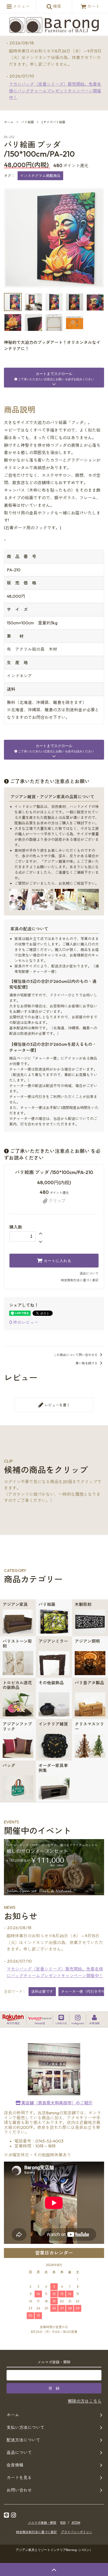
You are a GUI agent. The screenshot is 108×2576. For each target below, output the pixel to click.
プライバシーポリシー (77, 2532)
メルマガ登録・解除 (42, 2523)
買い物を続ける (87, 1363)
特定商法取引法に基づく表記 (36, 2532)
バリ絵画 (28, 122)
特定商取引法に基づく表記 (80, 1280)
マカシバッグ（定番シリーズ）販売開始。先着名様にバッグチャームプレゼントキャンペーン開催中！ (55, 91)
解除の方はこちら (85, 2401)
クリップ (57, 1201)
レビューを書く (57, 1405)
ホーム (9, 122)
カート (93, 6)
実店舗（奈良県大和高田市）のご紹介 (56, 2103)
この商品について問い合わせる (76, 1355)
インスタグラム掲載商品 (40, 176)
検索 (57, 6)
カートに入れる (57, 1261)
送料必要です (42, 1992)
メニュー (21, 6)
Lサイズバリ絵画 (53, 122)
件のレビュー (24, 1322)
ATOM (76, 2523)
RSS (63, 2523)
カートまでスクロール (56, 376)
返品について (89, 1273)
